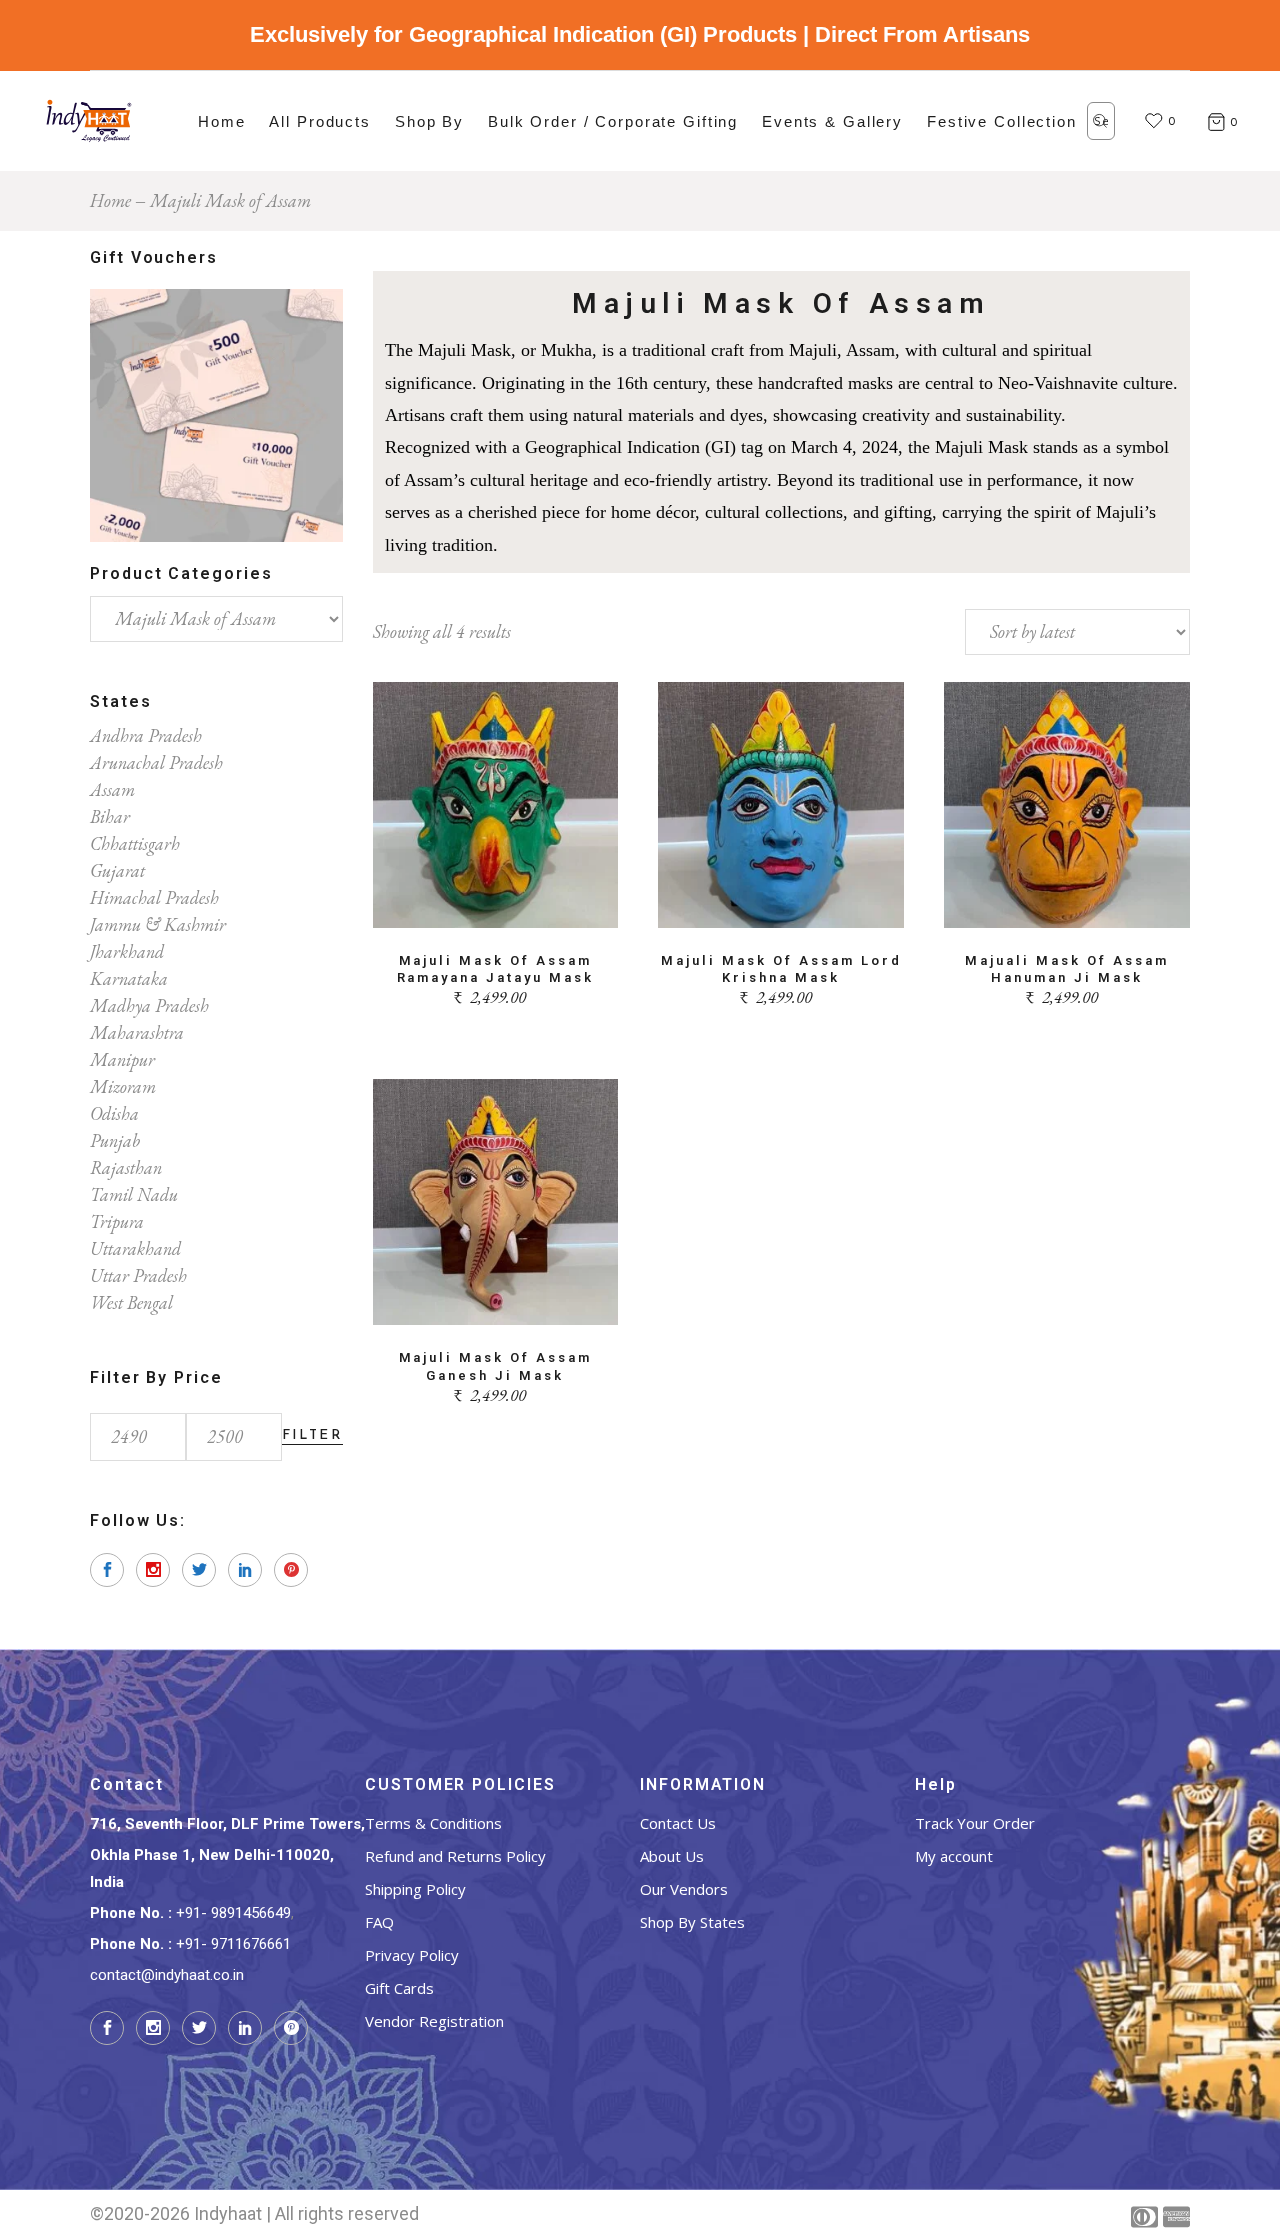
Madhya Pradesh (149, 1005)
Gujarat (117, 870)
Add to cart (495, 899)
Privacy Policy (412, 1955)
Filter (312, 1435)
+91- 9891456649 (233, 1913)
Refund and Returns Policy (455, 1856)
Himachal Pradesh (154, 897)
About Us (672, 1856)
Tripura (117, 1221)
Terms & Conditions (433, 1823)
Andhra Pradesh (146, 735)
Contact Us (678, 1823)
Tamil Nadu (134, 1194)
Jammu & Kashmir (158, 924)
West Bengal (131, 1302)
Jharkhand (127, 951)
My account (954, 1856)
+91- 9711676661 (233, 1944)
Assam (112, 789)
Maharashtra (137, 1032)
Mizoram (123, 1086)
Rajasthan (126, 1167)
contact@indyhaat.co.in (167, 1975)
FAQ (379, 1922)
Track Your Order (975, 1823)
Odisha (114, 1113)
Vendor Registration (434, 2021)
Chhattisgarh (135, 843)
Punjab (115, 1140)
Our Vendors (684, 1889)
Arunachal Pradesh (156, 762)
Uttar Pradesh (138, 1275)
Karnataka (129, 978)
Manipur (122, 1059)
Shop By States (692, 1922)
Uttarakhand (135, 1248)
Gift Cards (399, 1988)
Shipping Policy (415, 1889)
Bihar (110, 816)
